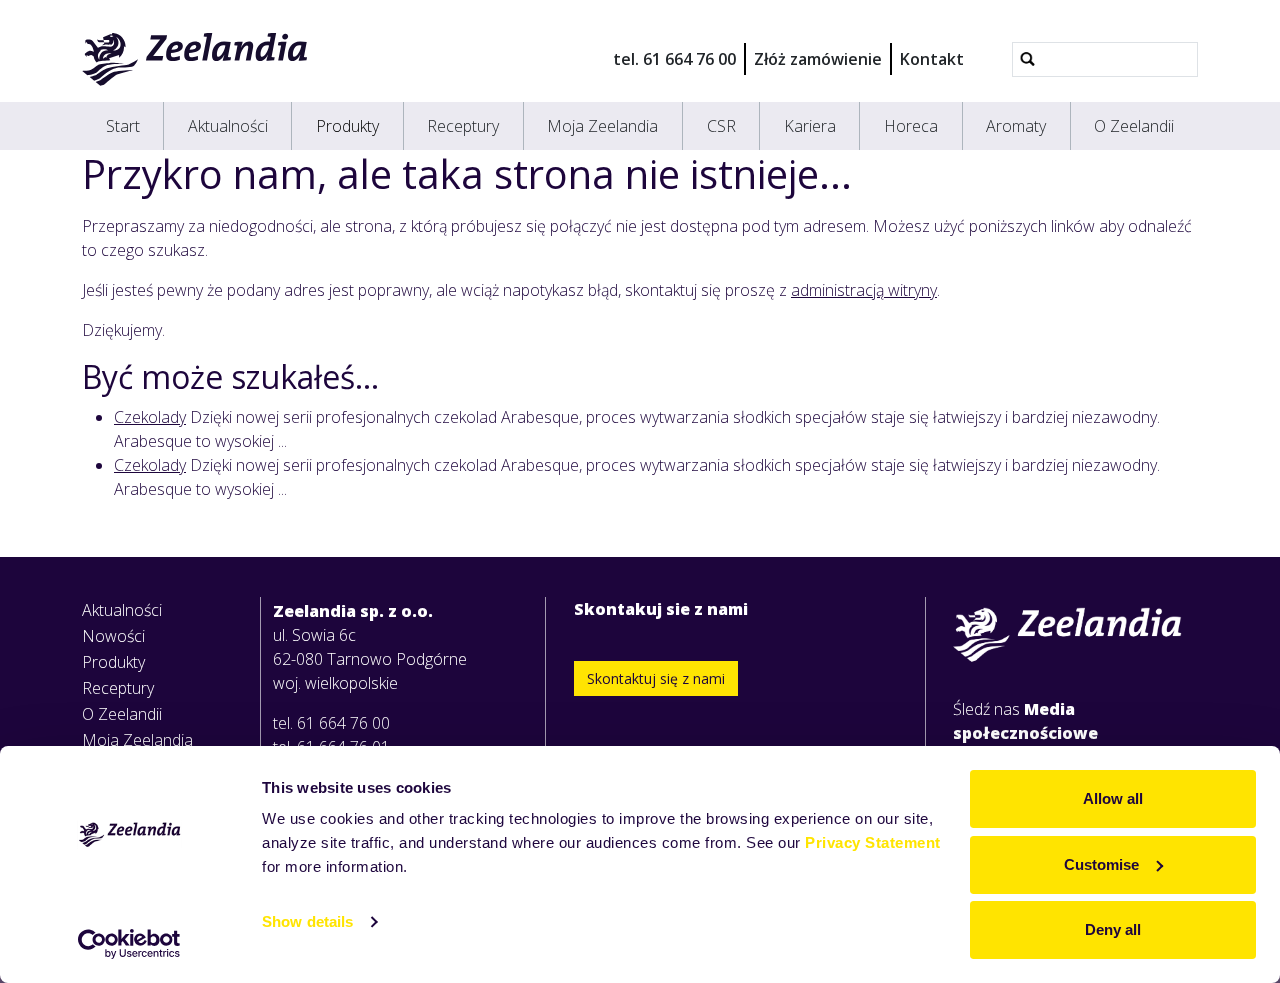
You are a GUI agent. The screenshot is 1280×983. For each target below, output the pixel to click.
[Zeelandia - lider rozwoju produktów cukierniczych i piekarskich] (195, 59)
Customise (1101, 864)
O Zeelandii (1134, 126)
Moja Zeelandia (602, 126)
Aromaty (1016, 126)
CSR (721, 126)
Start (123, 126)
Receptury (463, 126)
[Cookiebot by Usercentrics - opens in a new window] (129, 944)
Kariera (810, 126)
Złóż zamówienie (818, 59)
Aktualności (228, 126)
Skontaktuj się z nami (656, 678)
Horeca (911, 126)
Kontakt (932, 59)
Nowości (113, 636)
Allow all (1113, 798)
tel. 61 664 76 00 (674, 59)
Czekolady (150, 417)
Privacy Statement (873, 842)
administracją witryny (864, 290)
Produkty (347, 126)
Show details (307, 921)
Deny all (1113, 929)
